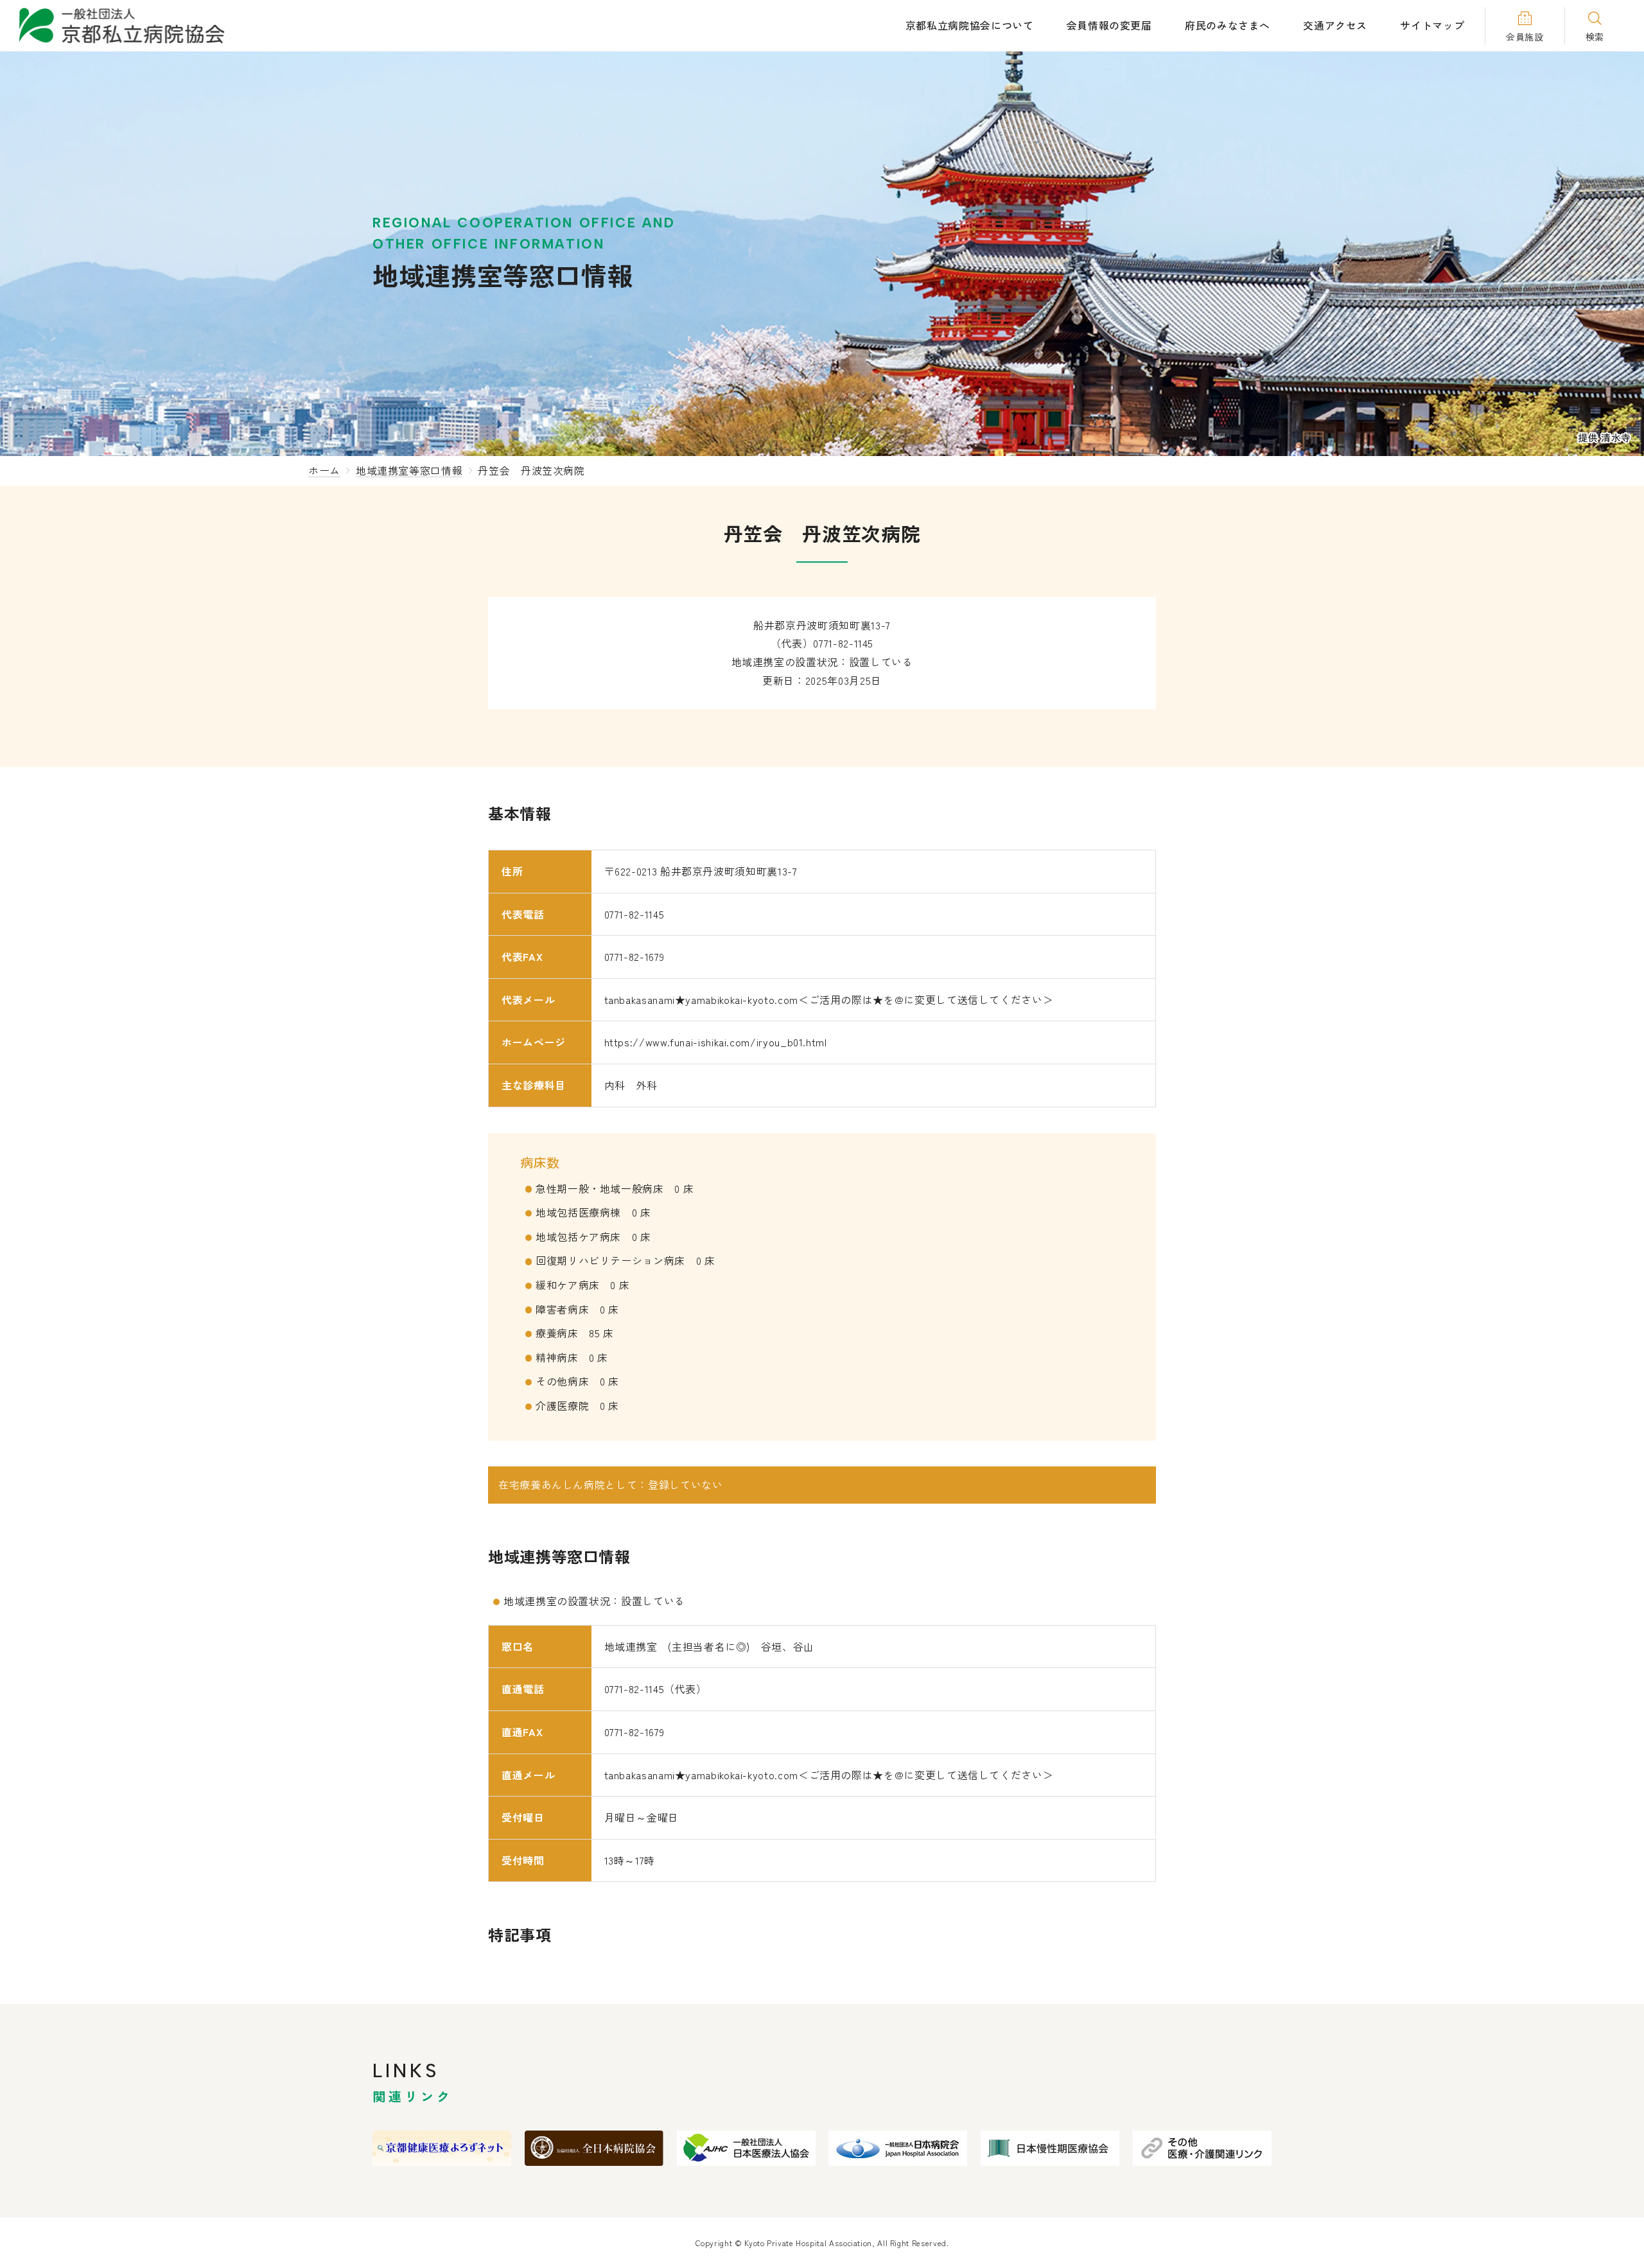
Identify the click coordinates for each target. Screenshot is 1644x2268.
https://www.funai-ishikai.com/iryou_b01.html (716, 1042)
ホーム (324, 470)
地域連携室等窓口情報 (409, 470)
